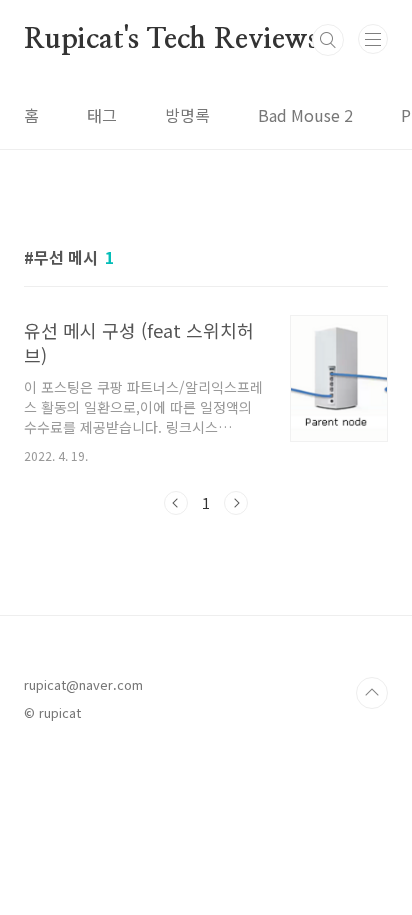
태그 (102, 115)
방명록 (187, 115)
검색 (328, 40)
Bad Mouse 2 (305, 115)
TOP (372, 693)
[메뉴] (373, 39)
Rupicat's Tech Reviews (171, 40)
